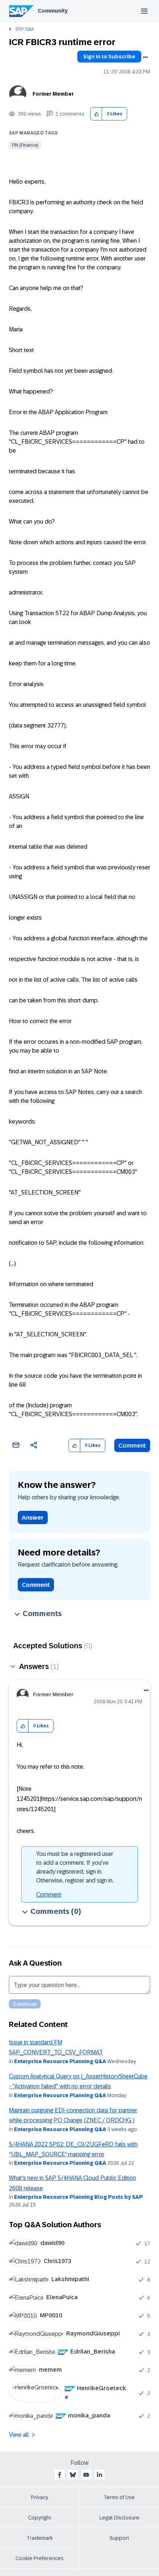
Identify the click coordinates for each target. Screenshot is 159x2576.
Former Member (53, 94)
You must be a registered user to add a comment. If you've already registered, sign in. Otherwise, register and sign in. (75, 1867)
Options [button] (145, 57)
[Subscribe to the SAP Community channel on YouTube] (86, 2475)
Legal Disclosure (119, 2518)
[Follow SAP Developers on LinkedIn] (99, 2475)
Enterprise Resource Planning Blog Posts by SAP (78, 2197)
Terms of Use (119, 2497)
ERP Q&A (25, 29)
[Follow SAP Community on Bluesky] (73, 2475)
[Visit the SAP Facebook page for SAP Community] (60, 2475)
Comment (132, 1446)
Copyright (40, 2518)
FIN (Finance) (25, 145)
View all (19, 2435)
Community (53, 11)
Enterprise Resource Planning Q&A (60, 2061)
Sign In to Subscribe (109, 57)
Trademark (40, 2538)
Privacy (40, 2497)
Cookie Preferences (40, 2558)
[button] (96, 114)
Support (119, 2538)
